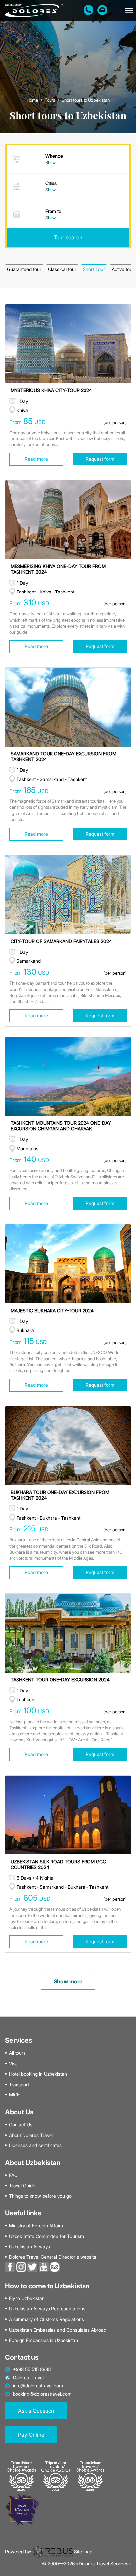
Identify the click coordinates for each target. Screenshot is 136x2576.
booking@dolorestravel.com (42, 2394)
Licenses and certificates (35, 2145)
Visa (13, 2064)
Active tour (123, 269)
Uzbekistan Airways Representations (47, 2309)
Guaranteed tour (24, 269)
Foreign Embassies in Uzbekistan (43, 2340)
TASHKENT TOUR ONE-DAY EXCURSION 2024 (60, 1680)
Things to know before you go (40, 2196)
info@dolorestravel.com (38, 2386)
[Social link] (10, 2267)
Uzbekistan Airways (29, 2247)
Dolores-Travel (28, 2378)
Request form (100, 459)
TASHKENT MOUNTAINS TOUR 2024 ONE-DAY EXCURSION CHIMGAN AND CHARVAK (61, 1126)
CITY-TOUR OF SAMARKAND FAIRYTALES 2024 (61, 941)
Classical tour (62, 269)
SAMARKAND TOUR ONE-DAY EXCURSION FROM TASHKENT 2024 (63, 756)
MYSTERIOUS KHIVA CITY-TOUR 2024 (51, 390)
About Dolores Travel (31, 2135)
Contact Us (21, 2125)
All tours (17, 2053)
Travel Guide (22, 2186)
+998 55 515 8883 (32, 2369)
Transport (19, 2085)
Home (32, 100)
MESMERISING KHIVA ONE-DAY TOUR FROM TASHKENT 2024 (58, 569)
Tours (50, 100)
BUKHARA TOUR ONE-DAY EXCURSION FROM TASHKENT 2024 (60, 1495)
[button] (129, 11)
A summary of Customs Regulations (46, 2319)
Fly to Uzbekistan (27, 2298)
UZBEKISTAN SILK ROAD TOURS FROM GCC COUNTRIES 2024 (58, 1864)
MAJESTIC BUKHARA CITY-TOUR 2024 (52, 1310)
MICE (14, 2095)
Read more (36, 459)
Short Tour (94, 269)
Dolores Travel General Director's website (53, 2257)
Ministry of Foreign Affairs (36, 2226)
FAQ (13, 2175)
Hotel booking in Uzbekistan (38, 2074)
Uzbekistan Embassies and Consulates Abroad (58, 2330)
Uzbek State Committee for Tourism (46, 2236)
